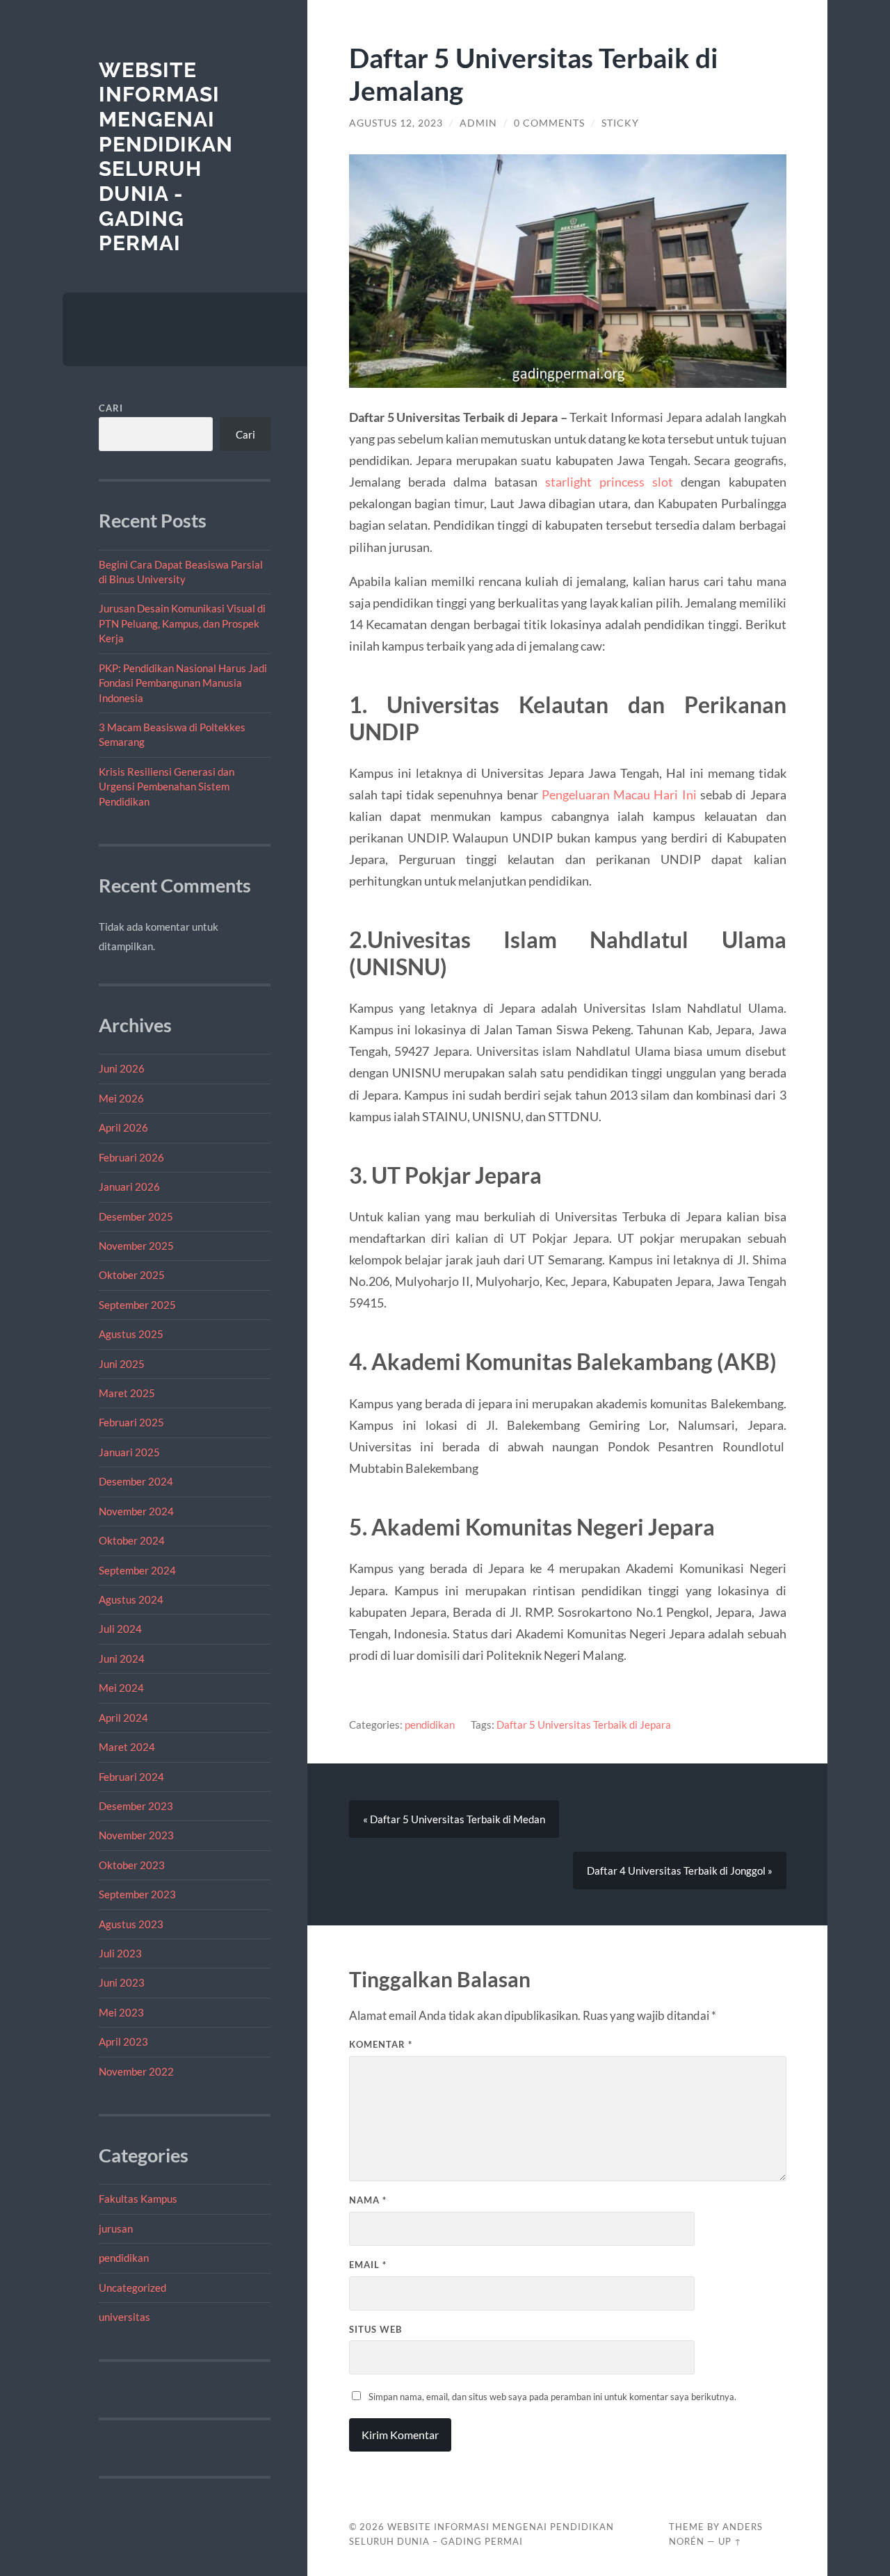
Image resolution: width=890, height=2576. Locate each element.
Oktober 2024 (132, 1540)
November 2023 (136, 1835)
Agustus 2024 (131, 1599)
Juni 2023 (122, 1982)
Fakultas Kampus (138, 2199)
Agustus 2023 (131, 1924)
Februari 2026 (131, 1157)
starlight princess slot (609, 482)
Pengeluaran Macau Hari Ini (619, 794)
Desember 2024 (136, 1481)
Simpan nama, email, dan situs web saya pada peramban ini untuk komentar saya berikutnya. (552, 2397)
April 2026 (123, 1127)
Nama (368, 2200)
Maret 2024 (127, 1747)
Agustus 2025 (131, 1334)
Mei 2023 (121, 2012)
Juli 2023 (120, 1953)
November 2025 (136, 1246)
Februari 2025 (131, 1422)
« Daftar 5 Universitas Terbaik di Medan (454, 1819)
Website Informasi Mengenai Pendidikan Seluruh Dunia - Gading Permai (166, 157)
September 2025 (137, 1305)
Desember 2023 (136, 1806)
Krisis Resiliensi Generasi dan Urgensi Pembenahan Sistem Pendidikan (167, 786)
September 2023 (137, 1894)
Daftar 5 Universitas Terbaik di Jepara (584, 1725)
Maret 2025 (127, 1393)
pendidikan (124, 2258)
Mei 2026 (121, 1098)
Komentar (381, 2044)
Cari (111, 408)
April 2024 (123, 1718)
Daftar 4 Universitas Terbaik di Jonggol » (680, 1870)
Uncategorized (132, 2288)
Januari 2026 (129, 1187)
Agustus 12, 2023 (396, 123)
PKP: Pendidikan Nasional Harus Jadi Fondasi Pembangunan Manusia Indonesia (183, 683)
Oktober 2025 (132, 1275)
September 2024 (137, 1570)
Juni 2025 (122, 1364)
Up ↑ (730, 2541)
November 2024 (136, 1511)
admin (478, 123)
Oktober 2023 (132, 1865)
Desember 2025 (136, 1216)
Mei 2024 (121, 1688)
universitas (124, 2317)
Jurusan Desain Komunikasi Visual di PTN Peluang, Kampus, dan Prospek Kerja (182, 623)
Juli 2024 (120, 1629)
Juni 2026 (122, 1068)
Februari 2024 (131, 1777)
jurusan (116, 2228)
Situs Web (375, 2329)
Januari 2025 (129, 1452)
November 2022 (136, 2071)
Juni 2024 (122, 1658)
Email (368, 2265)
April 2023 (123, 2041)
